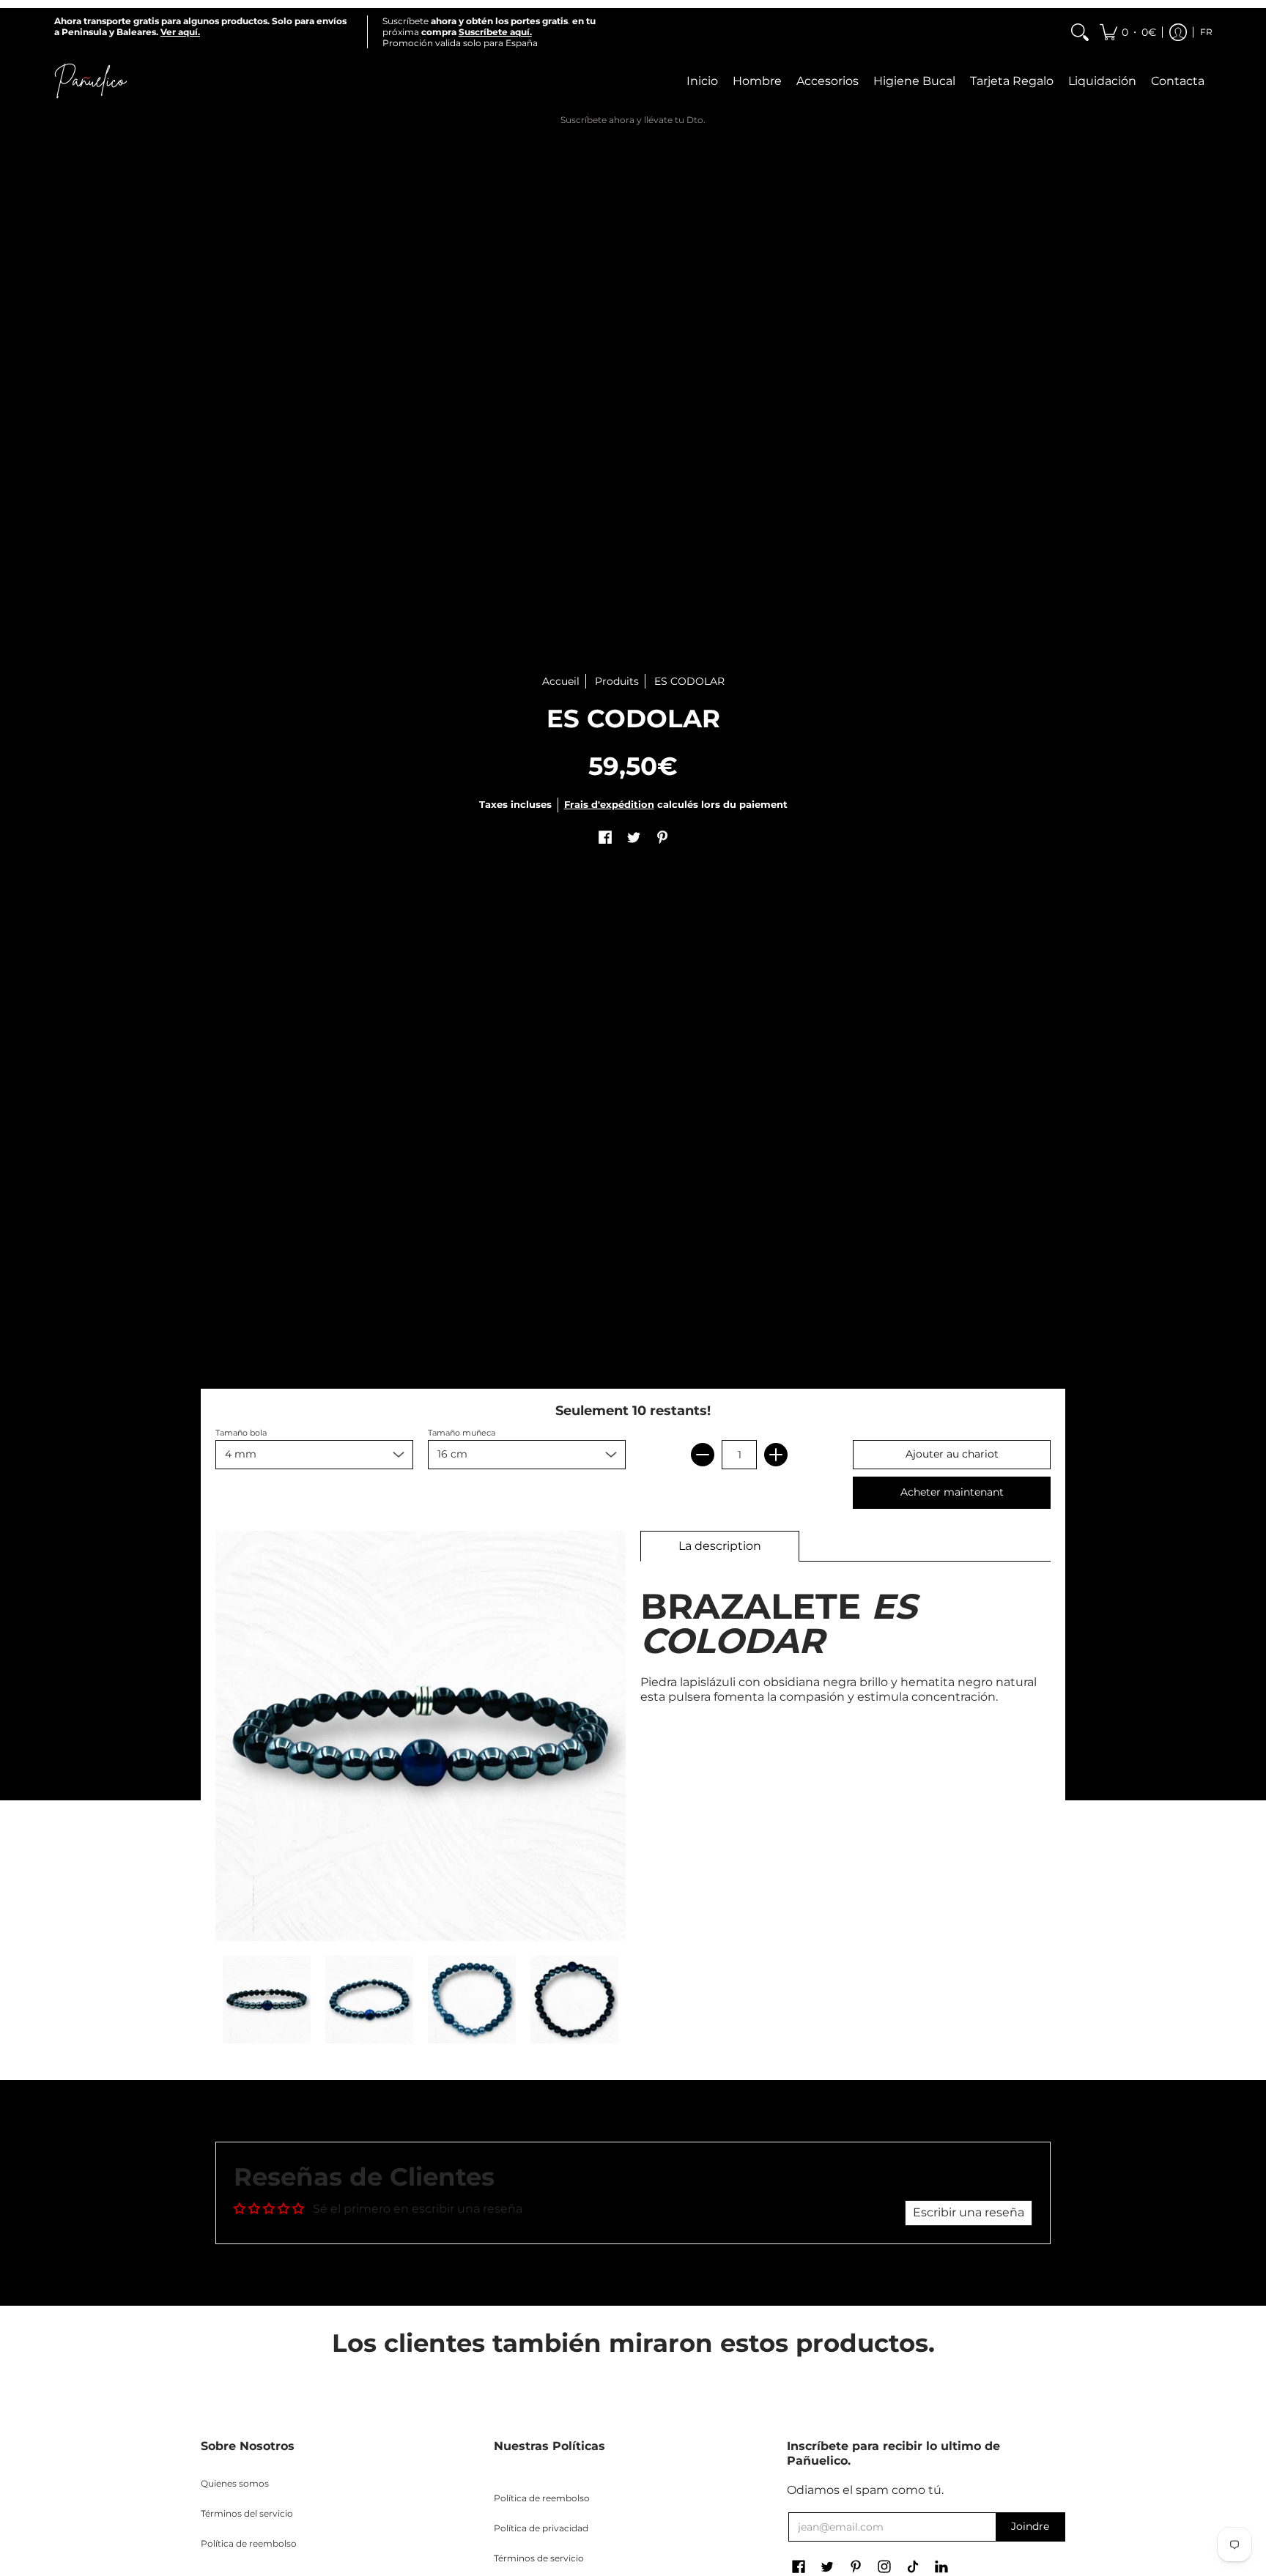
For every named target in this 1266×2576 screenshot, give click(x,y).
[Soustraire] (703, 1455)
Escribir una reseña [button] (969, 2212)
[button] (1128, 32)
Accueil (561, 681)
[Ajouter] (776, 1455)
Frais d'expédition (609, 805)
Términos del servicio (247, 2513)
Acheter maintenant (952, 1492)
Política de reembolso (249, 2543)
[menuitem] (1080, 32)
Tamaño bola (241, 1433)
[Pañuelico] (91, 81)
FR (1206, 32)
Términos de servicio (539, 2558)
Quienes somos (235, 2483)
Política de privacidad (541, 2528)
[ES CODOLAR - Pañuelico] (267, 2000)
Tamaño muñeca (462, 1433)
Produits (617, 681)
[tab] (720, 1546)
